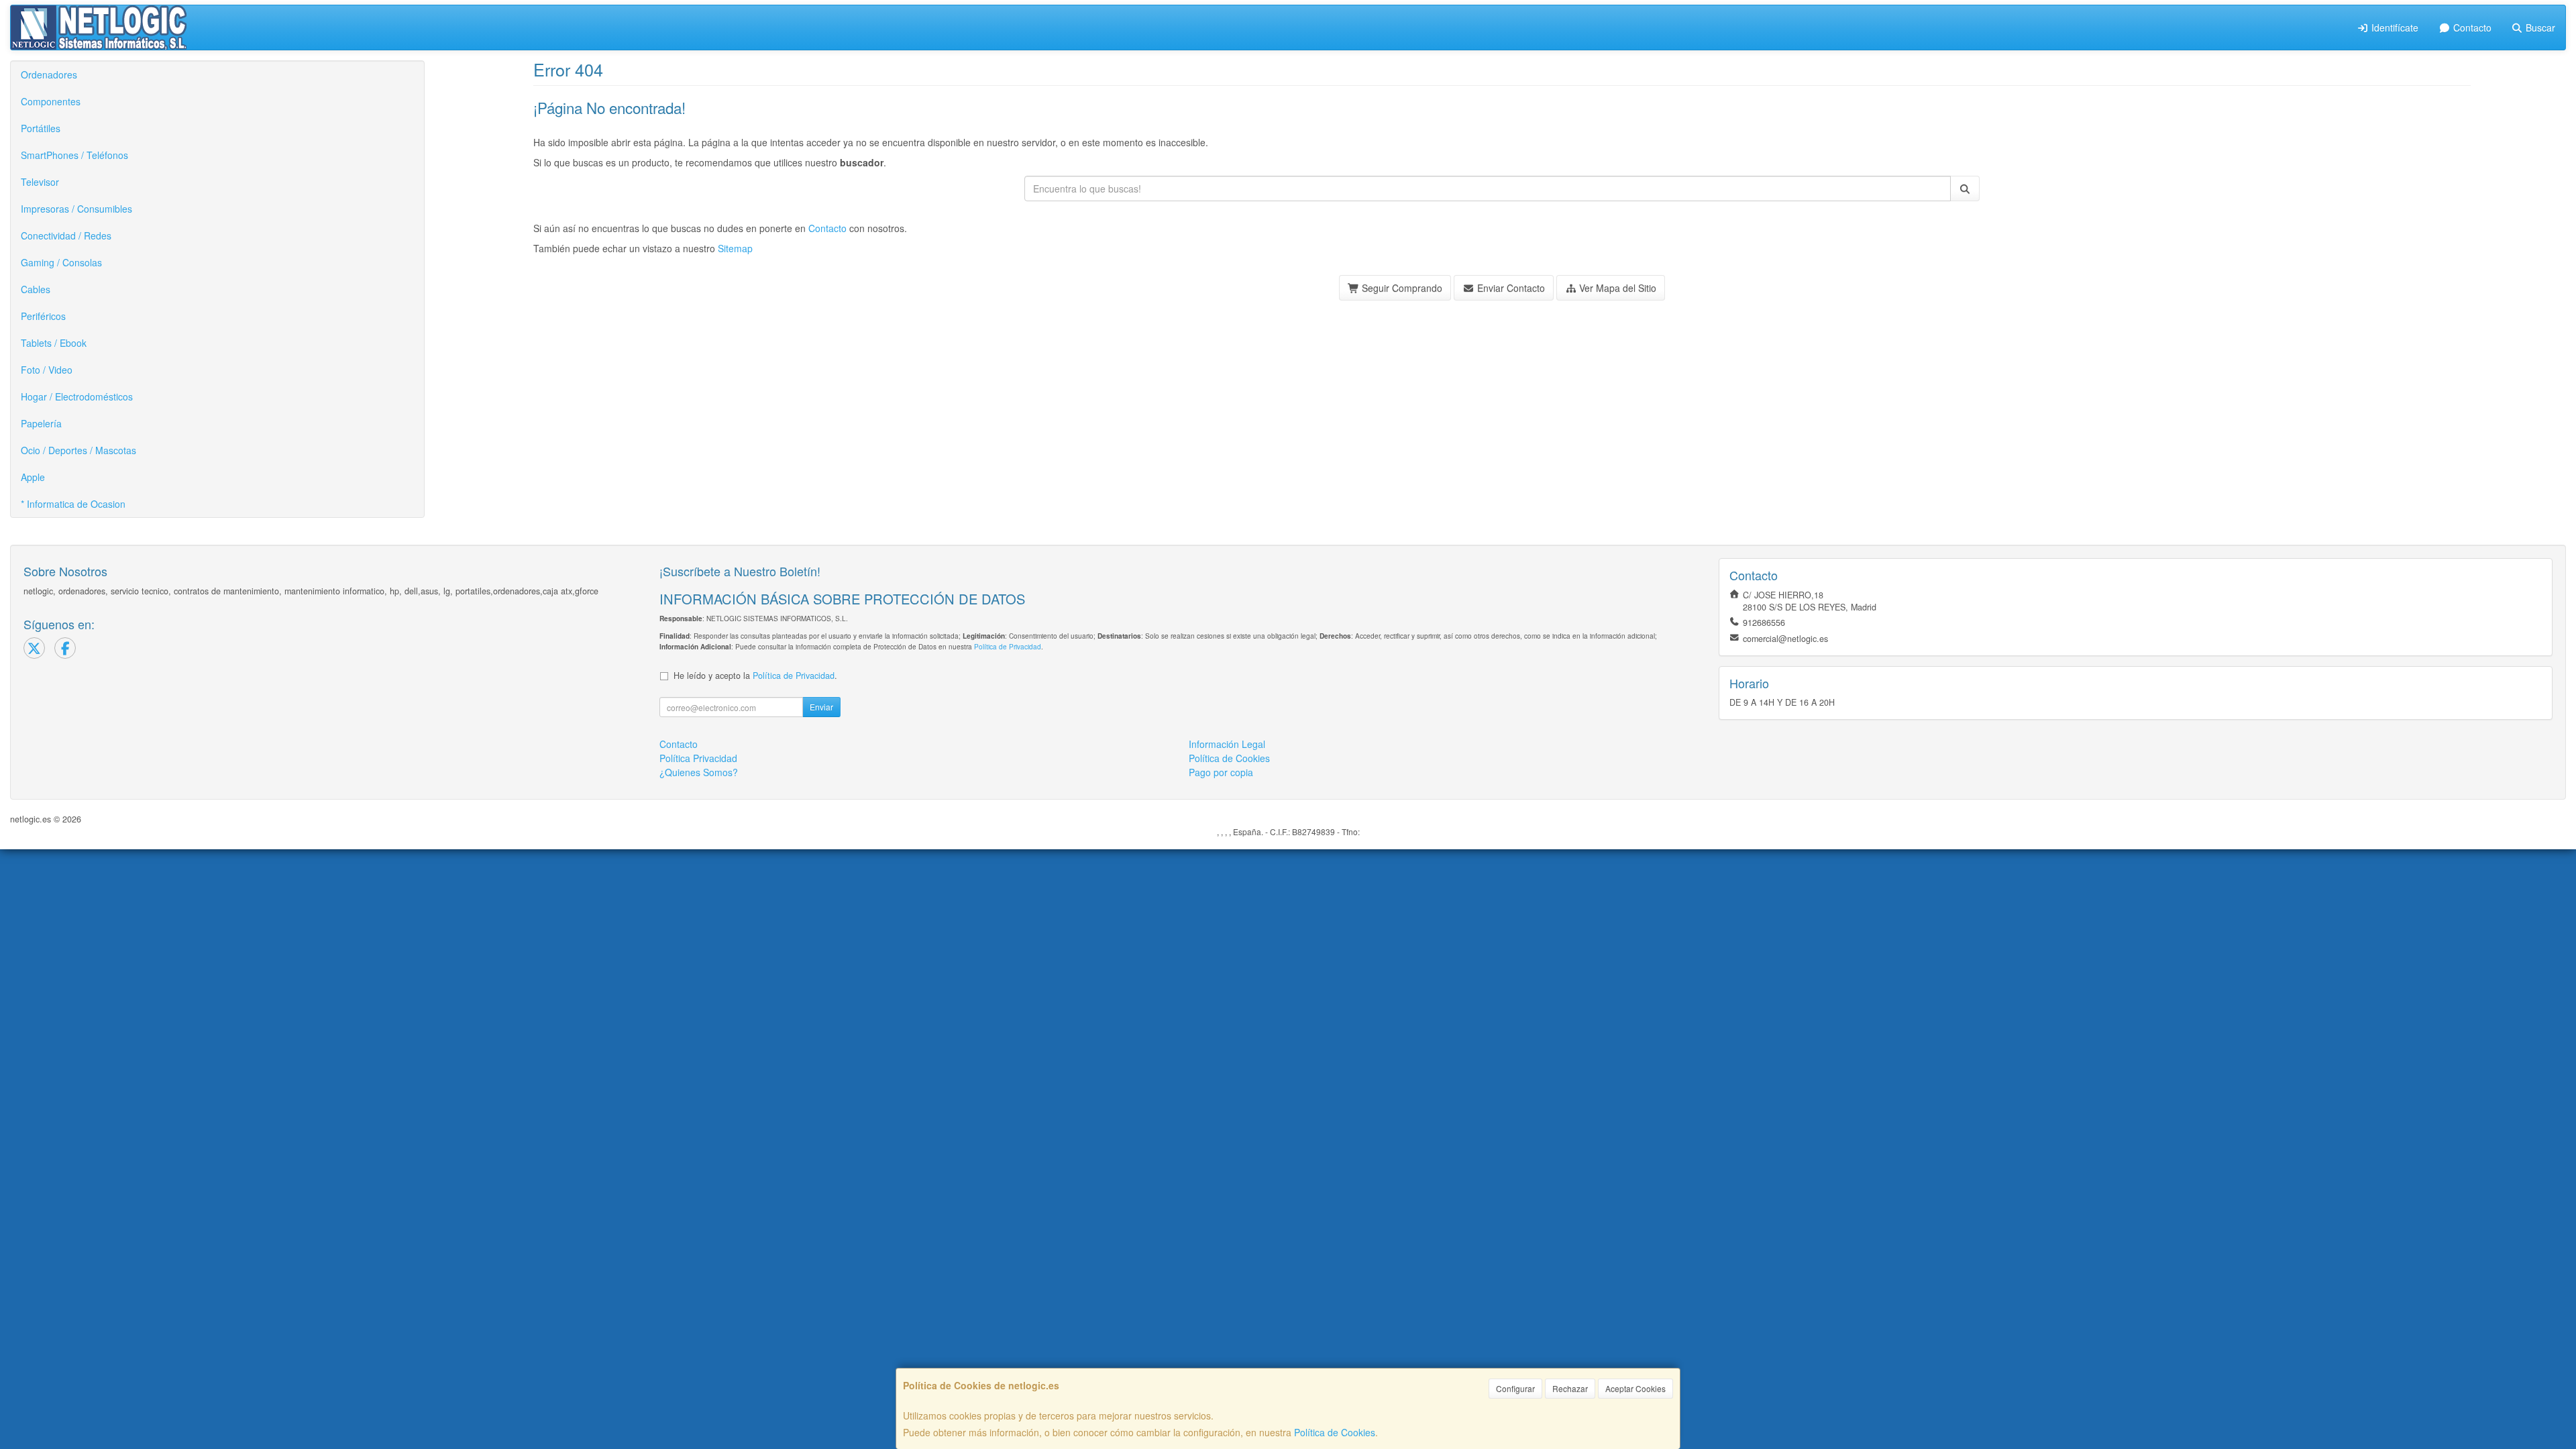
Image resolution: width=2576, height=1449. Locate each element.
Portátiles (41, 128)
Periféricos (43, 316)
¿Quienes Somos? (699, 772)
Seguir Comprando (1401, 288)
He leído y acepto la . (755, 676)
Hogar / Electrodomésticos (77, 396)
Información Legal (1227, 744)
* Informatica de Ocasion (73, 504)
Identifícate (2394, 28)
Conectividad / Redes (66, 235)
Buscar (2539, 28)
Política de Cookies (1335, 1432)
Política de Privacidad (1008, 646)
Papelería (41, 423)
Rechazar (1570, 1388)
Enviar (821, 707)
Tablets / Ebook (54, 343)
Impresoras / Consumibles (76, 209)
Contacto (2471, 28)
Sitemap (735, 248)
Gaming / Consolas (61, 262)
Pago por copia (1221, 772)
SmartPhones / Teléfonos (74, 155)
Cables (36, 289)
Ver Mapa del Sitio (1616, 288)
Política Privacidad (698, 758)
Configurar (1515, 1388)
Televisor (40, 182)
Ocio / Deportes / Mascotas (78, 450)
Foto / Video (47, 370)
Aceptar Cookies (1635, 1388)
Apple (33, 477)
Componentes (51, 101)
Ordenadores (49, 74)
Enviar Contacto (1510, 288)
